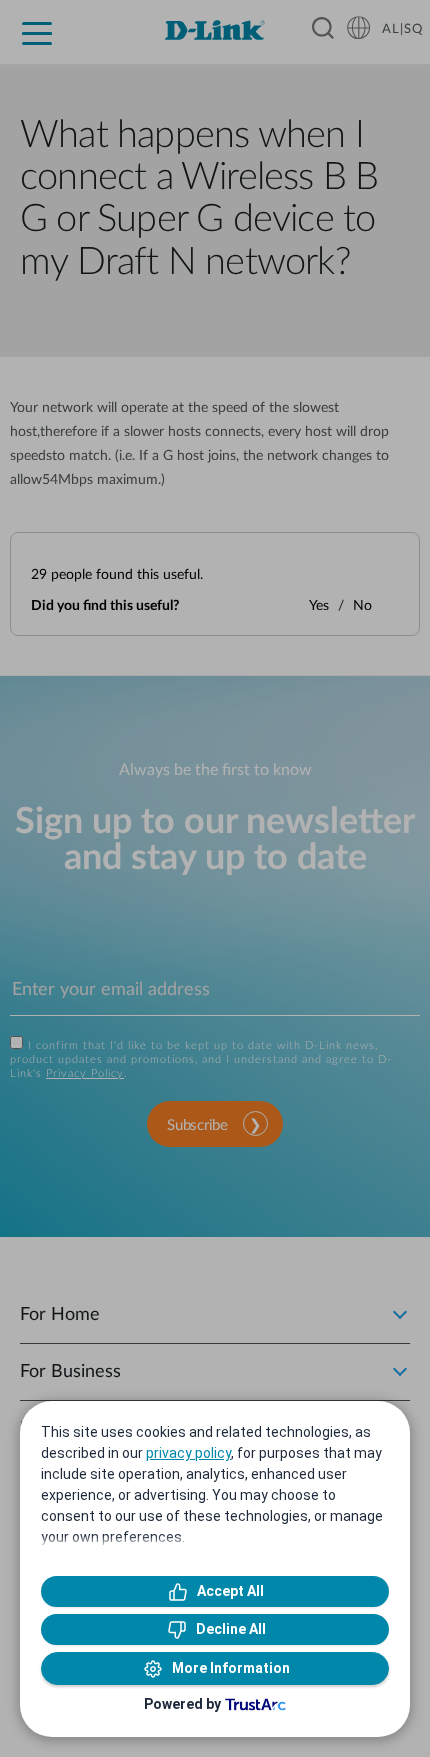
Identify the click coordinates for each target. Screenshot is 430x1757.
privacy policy (188, 1453)
